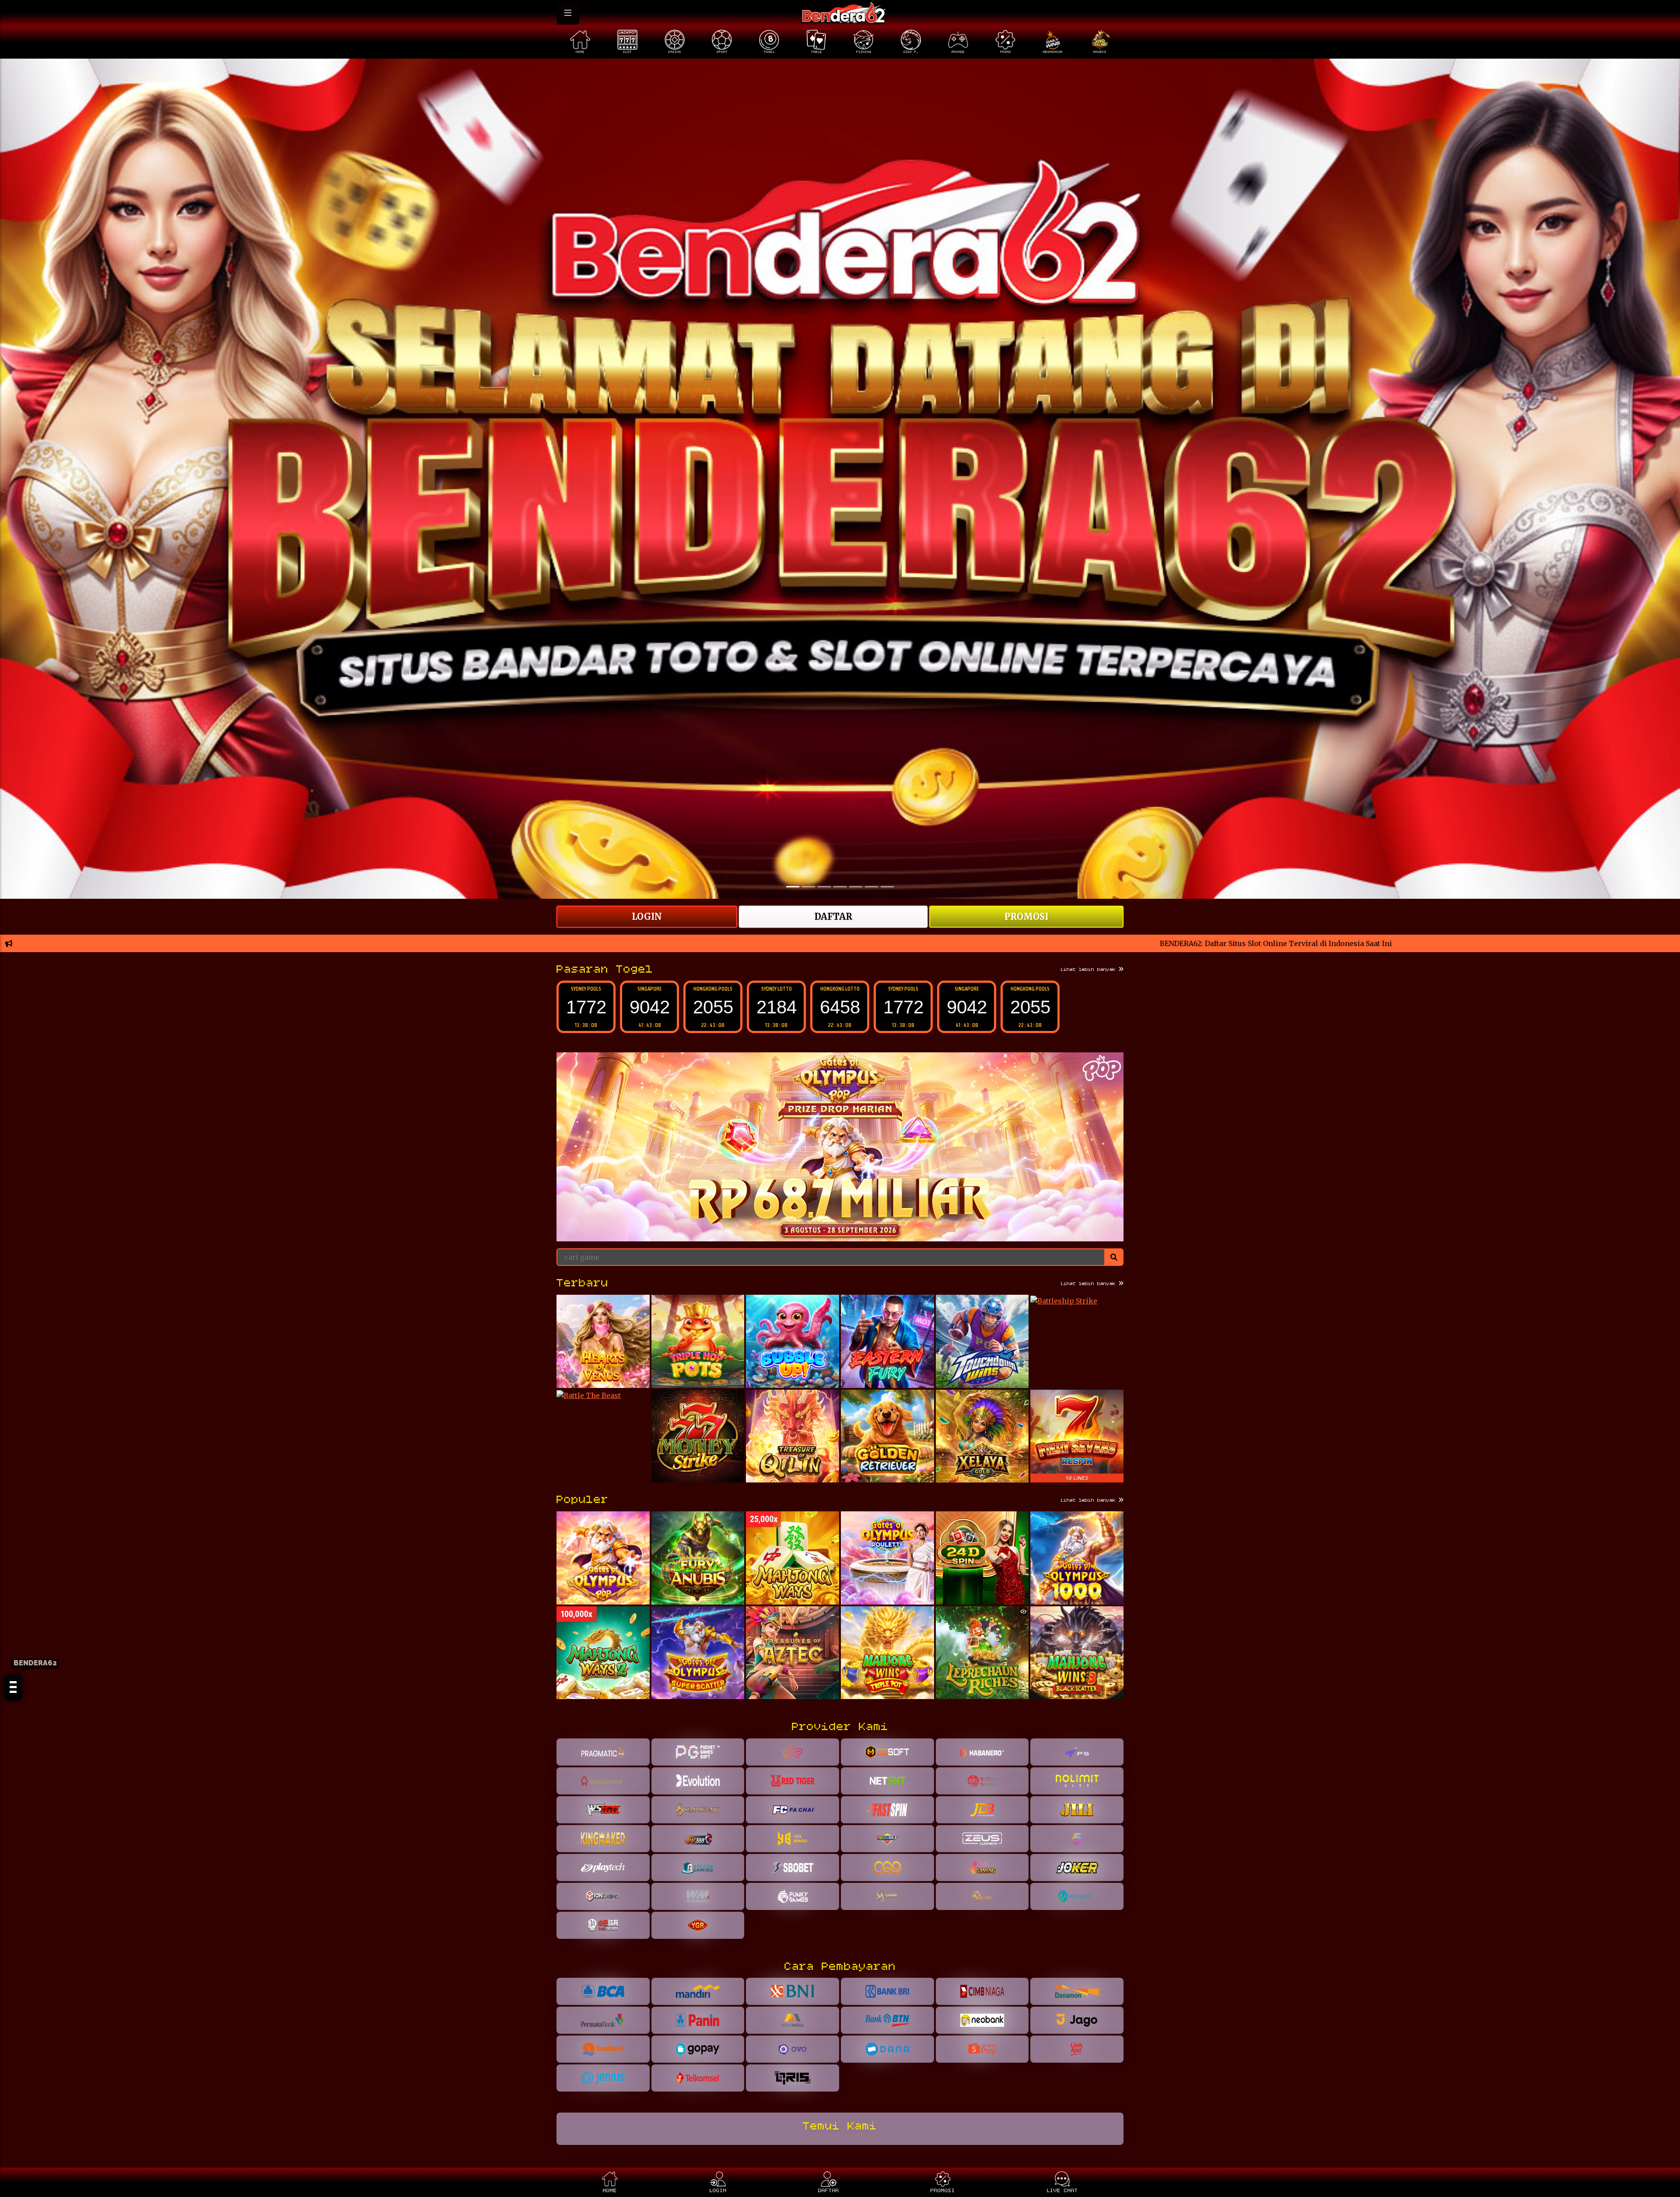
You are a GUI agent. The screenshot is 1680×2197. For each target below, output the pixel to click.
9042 (777, 1007)
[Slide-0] (793, 887)
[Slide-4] (856, 887)
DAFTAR (833, 916)
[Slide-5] (871, 887)
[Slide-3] (840, 887)
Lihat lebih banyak (1090, 970)
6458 (650, 1007)
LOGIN (647, 916)
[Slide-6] (887, 887)
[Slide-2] (824, 887)
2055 (840, 1007)
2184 (586, 1007)
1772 (713, 1007)
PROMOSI (1026, 916)
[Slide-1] (808, 887)
